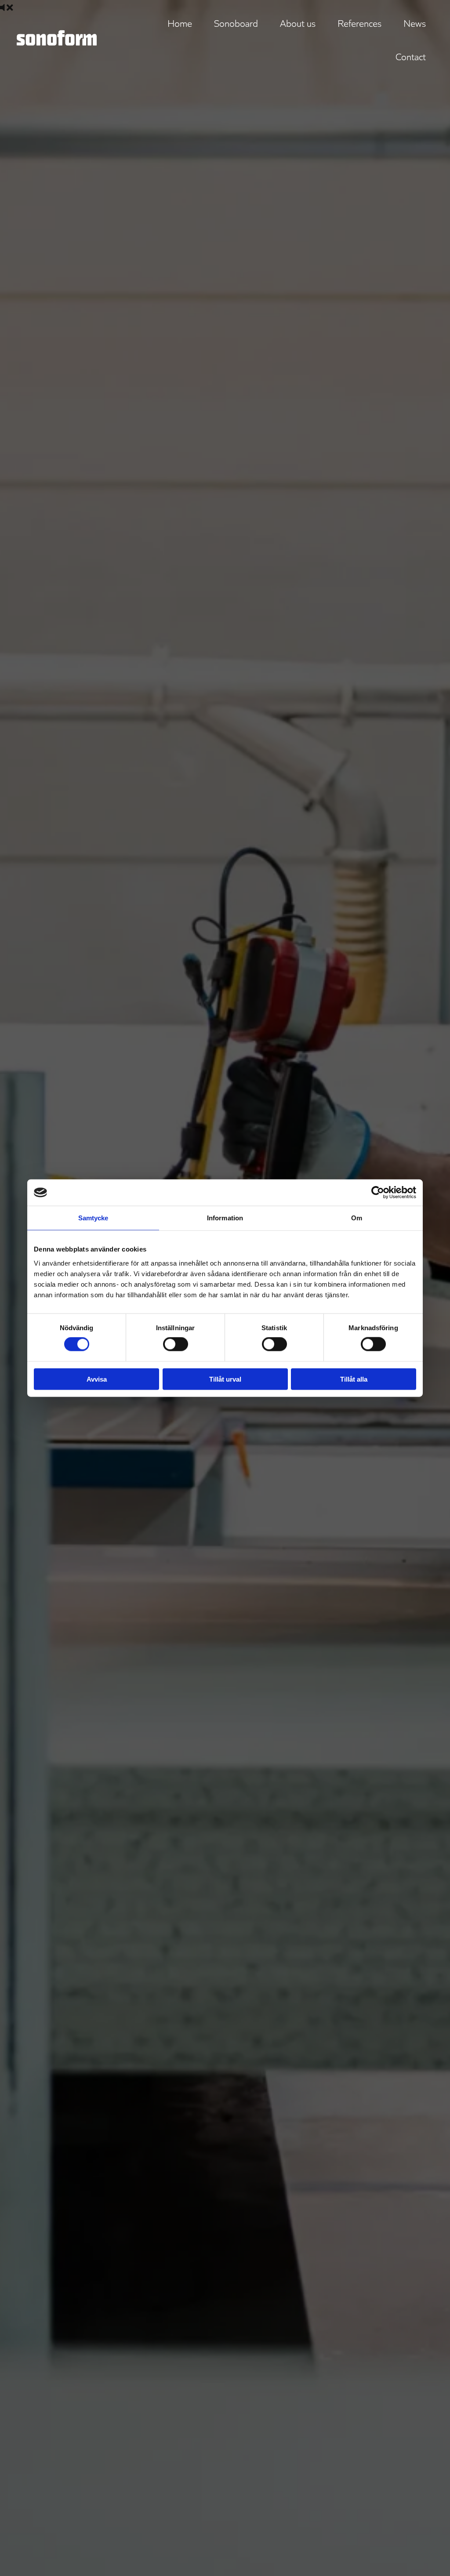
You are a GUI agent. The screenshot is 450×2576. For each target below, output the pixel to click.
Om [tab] (357, 1218)
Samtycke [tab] (93, 1218)
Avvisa (97, 1379)
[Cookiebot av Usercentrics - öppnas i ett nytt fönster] (378, 1193)
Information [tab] (225, 1218)
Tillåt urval (225, 1379)
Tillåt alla (354, 1379)
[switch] (176, 1344)
